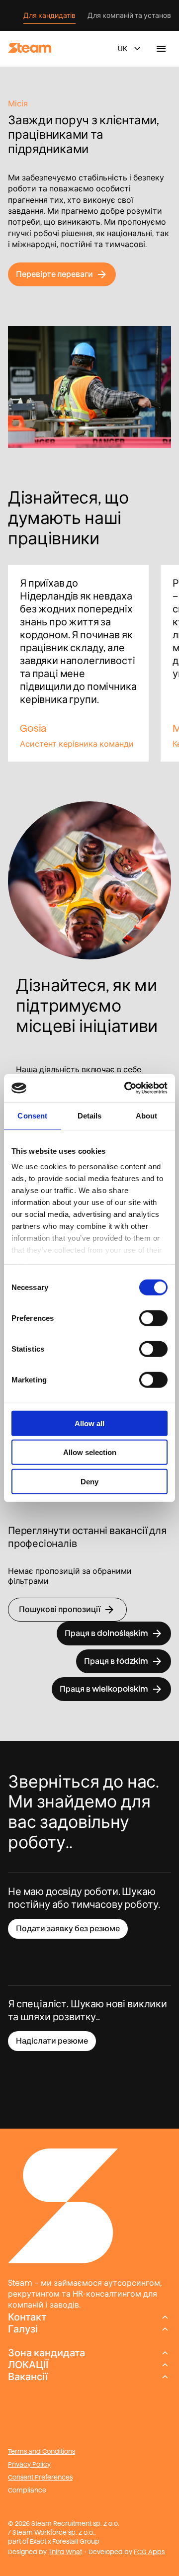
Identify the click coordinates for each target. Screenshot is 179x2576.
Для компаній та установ (129, 15)
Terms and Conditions (42, 2451)
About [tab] (147, 1115)
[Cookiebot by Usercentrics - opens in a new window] (126, 1088)
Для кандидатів (49, 15)
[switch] (153, 1318)
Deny (89, 1481)
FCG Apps (149, 2552)
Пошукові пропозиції (60, 1609)
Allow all (89, 1423)
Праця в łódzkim (116, 1661)
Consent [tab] (32, 1115)
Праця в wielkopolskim (104, 1689)
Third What (65, 2552)
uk (123, 49)
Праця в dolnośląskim (106, 1633)
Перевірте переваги (54, 274)
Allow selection (90, 1452)
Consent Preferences (40, 2477)
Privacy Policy (29, 2464)
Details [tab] (90, 1115)
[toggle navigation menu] (161, 49)
